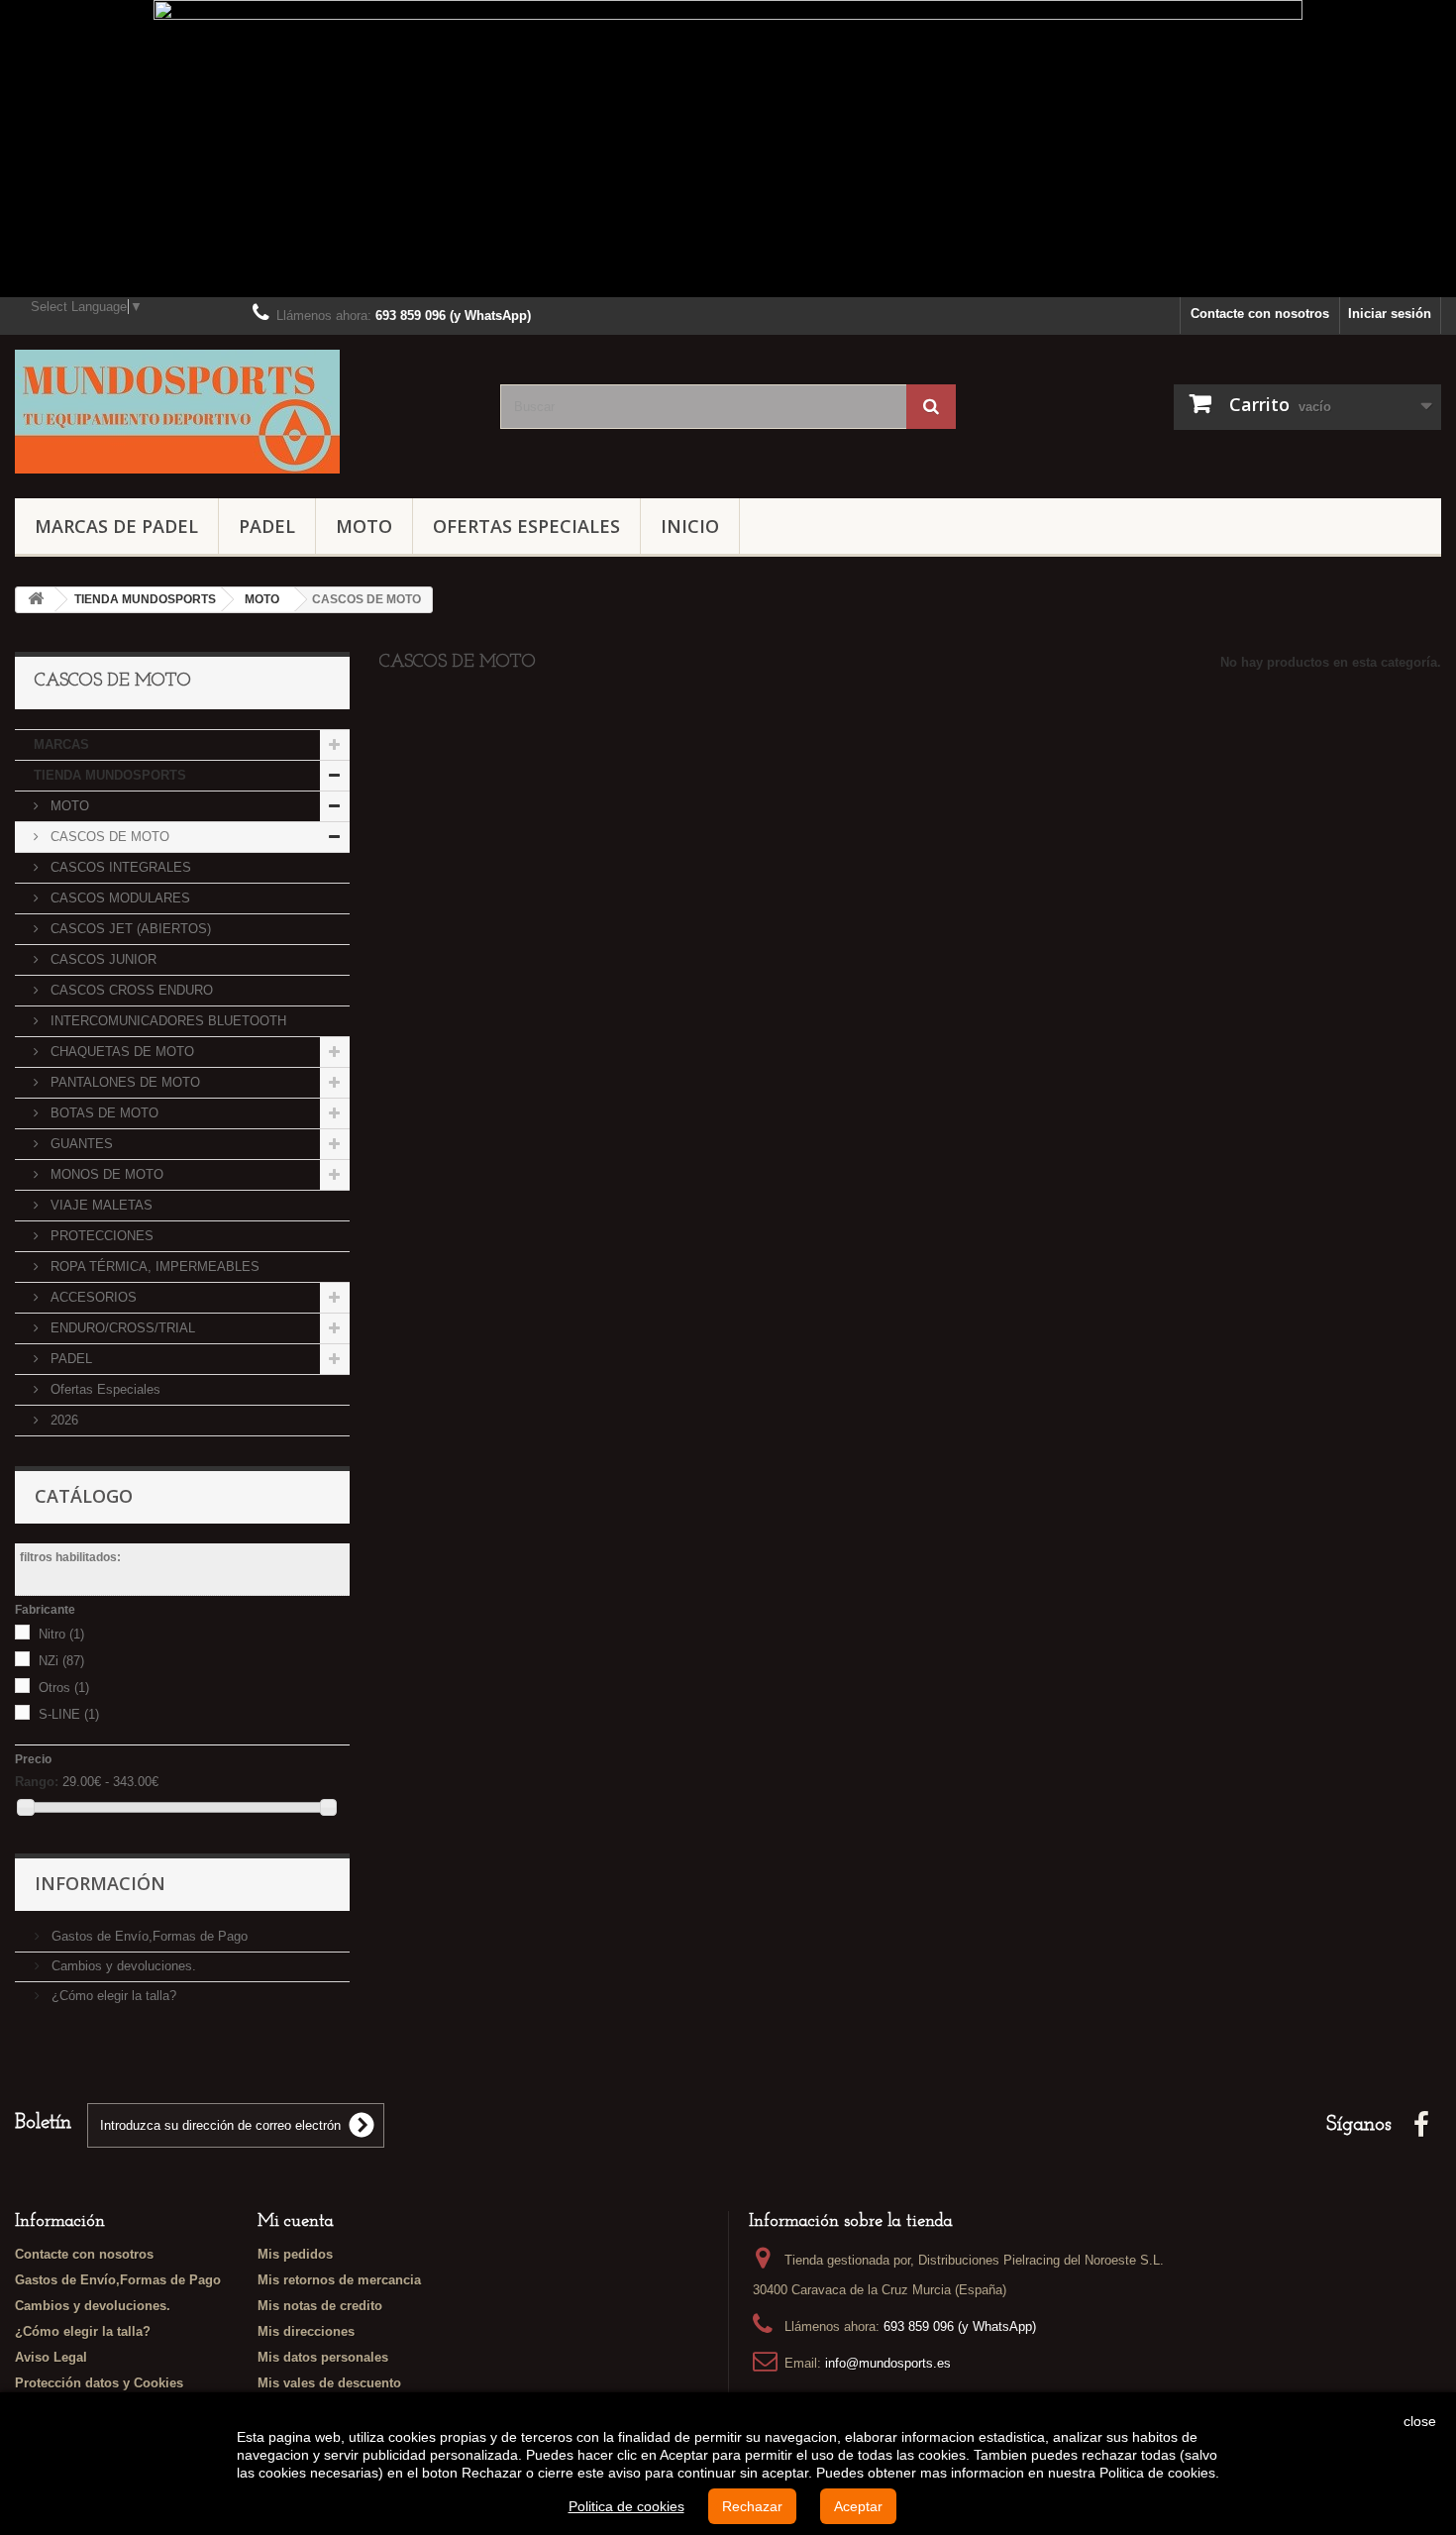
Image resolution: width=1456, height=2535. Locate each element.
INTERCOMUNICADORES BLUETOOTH (166, 1021)
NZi (61, 1661)
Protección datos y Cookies (99, 2383)
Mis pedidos (295, 2254)
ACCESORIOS (92, 1297)
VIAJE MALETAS (100, 1205)
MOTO (364, 526)
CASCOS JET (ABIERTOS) (129, 929)
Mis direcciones (306, 2331)
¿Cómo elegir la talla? (112, 1996)
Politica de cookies (626, 2506)
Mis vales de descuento (329, 2383)
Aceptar (858, 2506)
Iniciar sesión (1390, 314)
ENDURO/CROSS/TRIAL (121, 1328)
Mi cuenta (296, 2222)
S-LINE (69, 1714)
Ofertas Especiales (526, 526)
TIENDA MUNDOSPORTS (110, 775)
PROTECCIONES (100, 1236)
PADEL (267, 526)
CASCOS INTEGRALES (119, 867)
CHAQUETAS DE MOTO (120, 1052)
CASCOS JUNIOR (102, 959)
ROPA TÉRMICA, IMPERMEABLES (153, 1267)
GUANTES (80, 1144)
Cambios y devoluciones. (122, 1966)
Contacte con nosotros (1260, 314)
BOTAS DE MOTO (103, 1113)
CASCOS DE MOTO (108, 837)
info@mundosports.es (888, 2363)
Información (100, 1883)
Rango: (37, 1782)
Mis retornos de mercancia (339, 2280)
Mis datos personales (323, 2357)
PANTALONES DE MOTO (123, 1082)
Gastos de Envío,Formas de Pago (148, 1936)
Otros (64, 1688)
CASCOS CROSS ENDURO (130, 990)
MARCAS (61, 744)
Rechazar (752, 2506)
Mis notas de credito (320, 2306)
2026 (62, 1420)
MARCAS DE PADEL (116, 526)
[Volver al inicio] (36, 600)
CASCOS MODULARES (118, 898)
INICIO (690, 526)
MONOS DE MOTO (105, 1174)
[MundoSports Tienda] (243, 412)
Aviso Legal (51, 2357)
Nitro (61, 1634)
